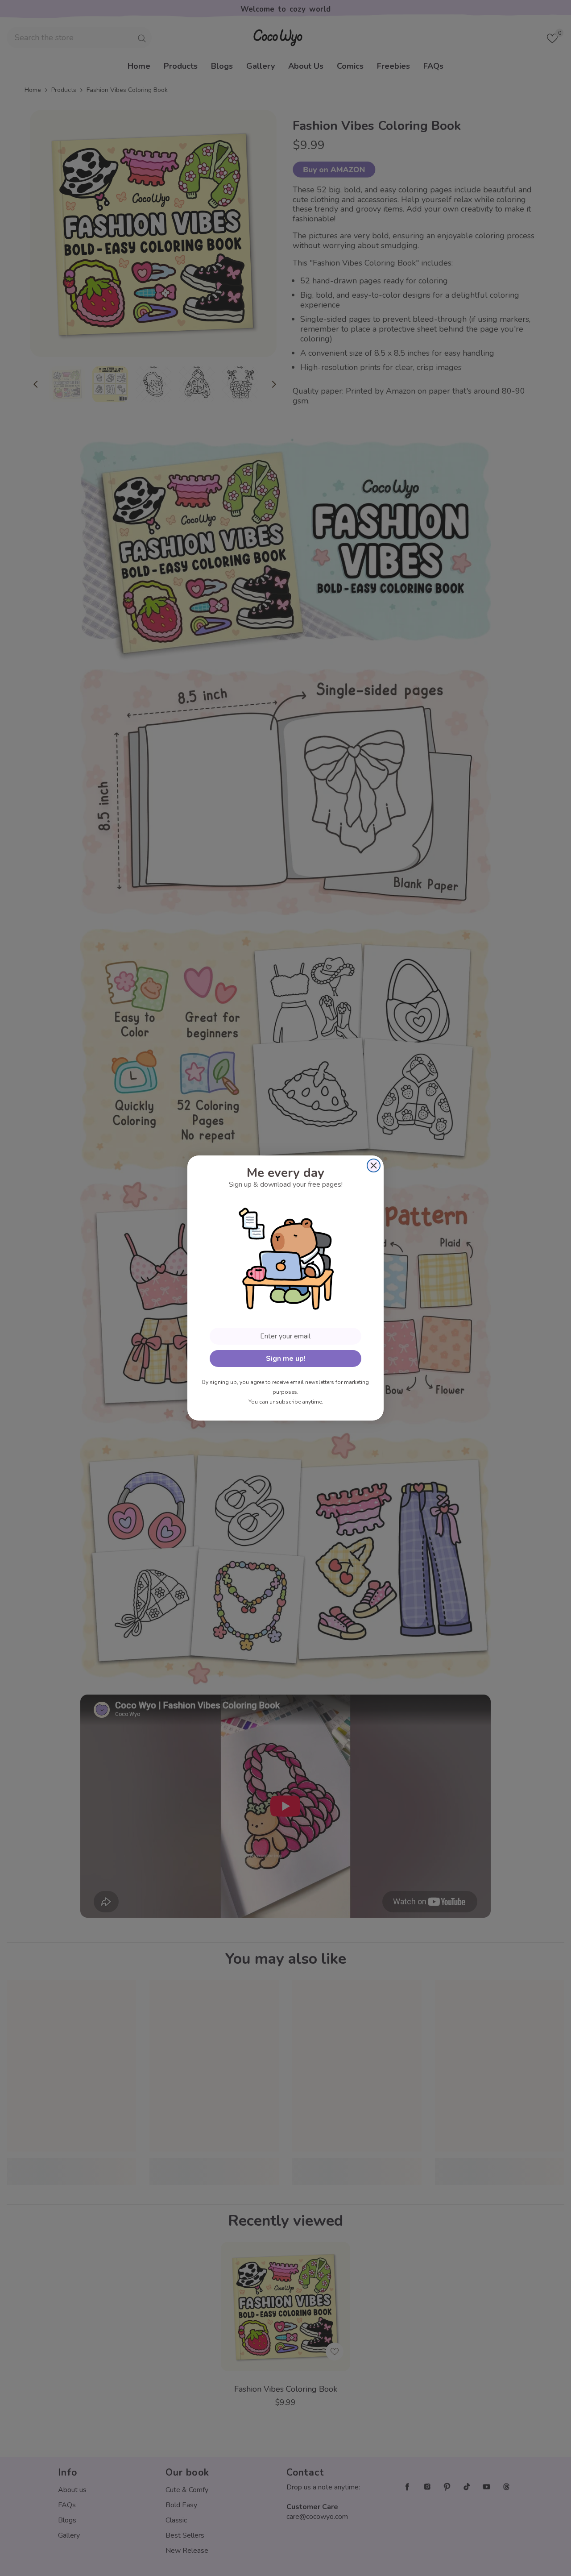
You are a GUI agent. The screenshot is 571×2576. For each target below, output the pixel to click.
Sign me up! (286, 1359)
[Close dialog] (374, 1165)
